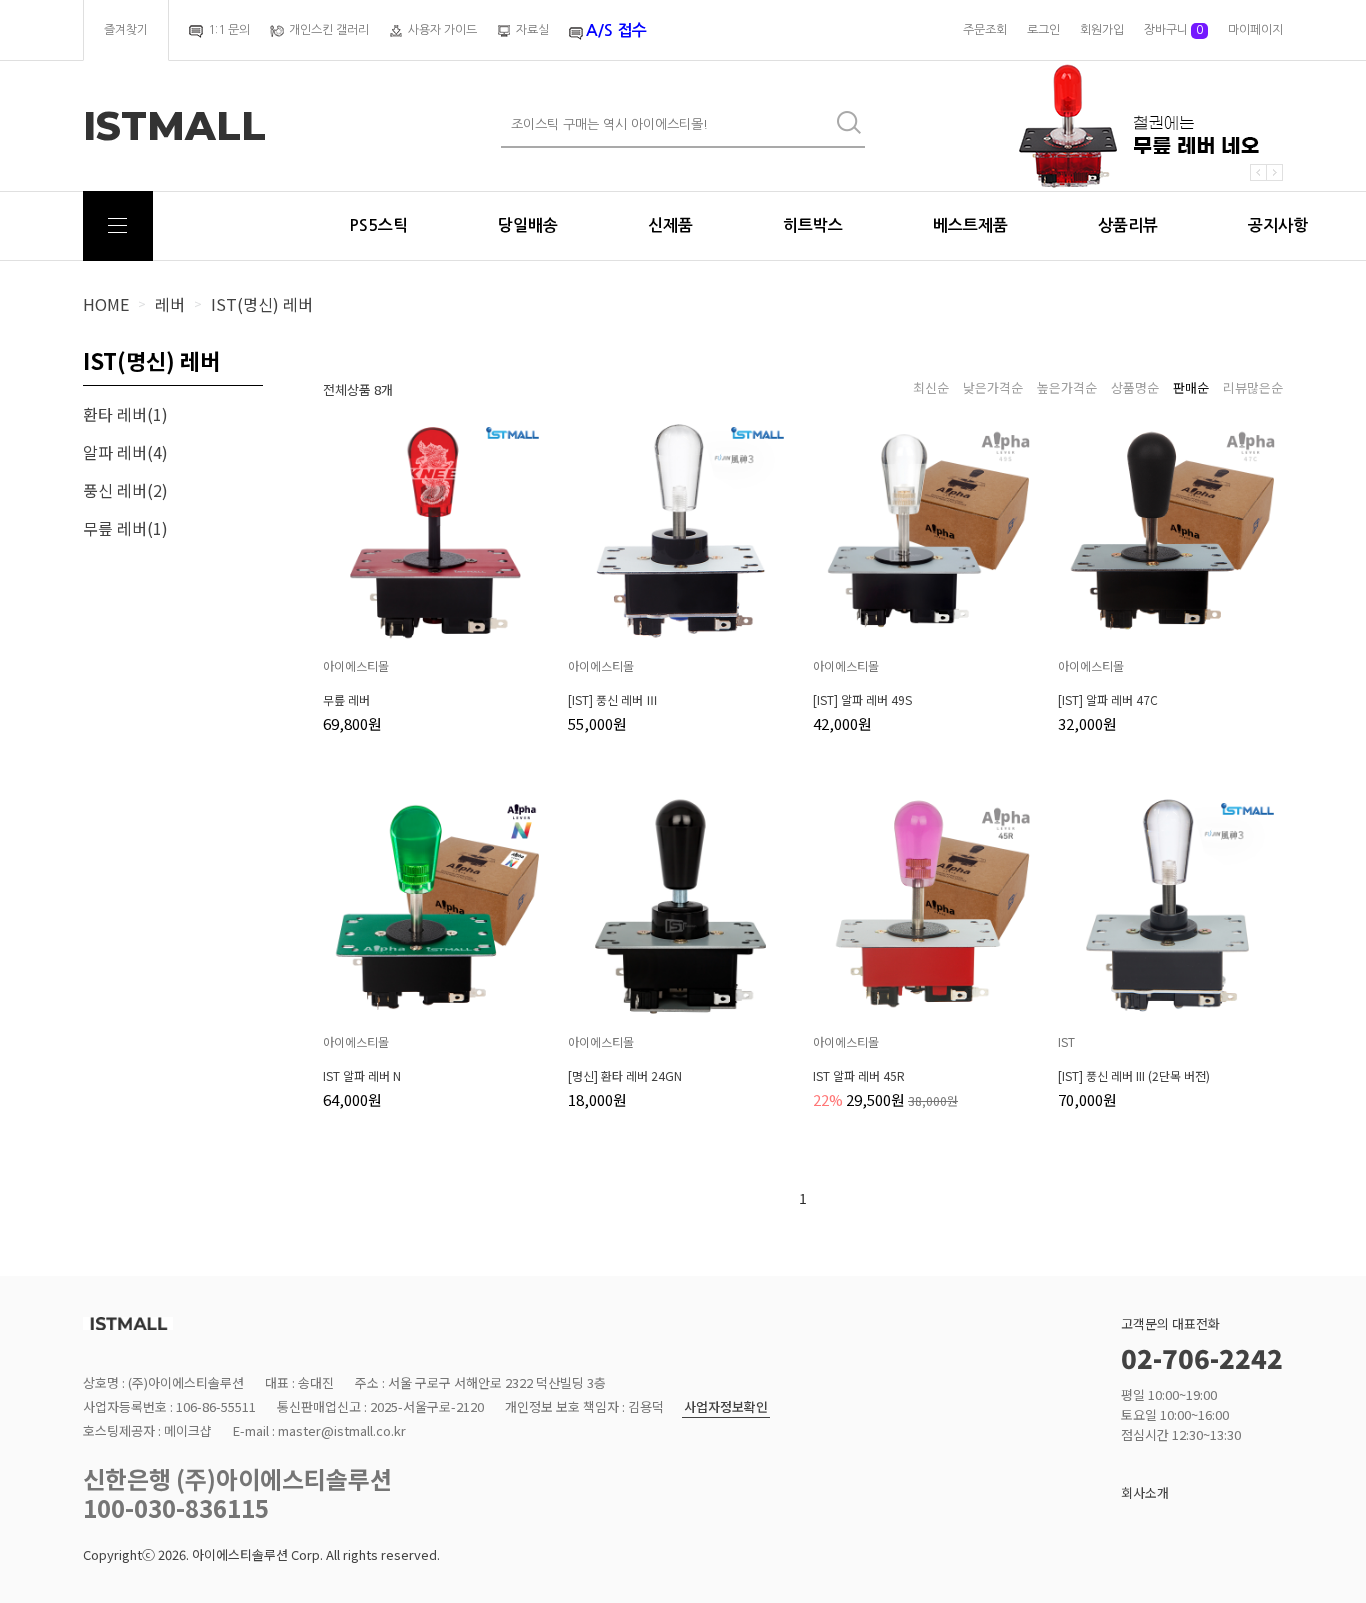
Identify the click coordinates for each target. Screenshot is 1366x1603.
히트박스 (813, 225)
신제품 (670, 225)
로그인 (1043, 30)
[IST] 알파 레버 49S (862, 700)
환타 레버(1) (125, 414)
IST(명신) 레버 (262, 304)
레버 (170, 304)
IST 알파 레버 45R (859, 1076)
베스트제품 (970, 225)
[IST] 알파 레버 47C (1108, 700)
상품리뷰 (1128, 225)
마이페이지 (1255, 30)
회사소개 (1145, 1492)
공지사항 (1278, 225)
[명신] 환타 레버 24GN (625, 1076)
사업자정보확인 (726, 1407)
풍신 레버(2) (125, 490)
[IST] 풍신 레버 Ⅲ (613, 700)
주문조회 (985, 30)
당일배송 (528, 225)
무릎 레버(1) (125, 528)
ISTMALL (174, 126)
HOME (106, 304)
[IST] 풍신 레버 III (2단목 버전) (1134, 1076)
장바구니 (1173, 30)
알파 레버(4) (125, 452)
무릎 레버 (346, 700)
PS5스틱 (378, 225)
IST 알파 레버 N (362, 1076)
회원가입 (1102, 30)
